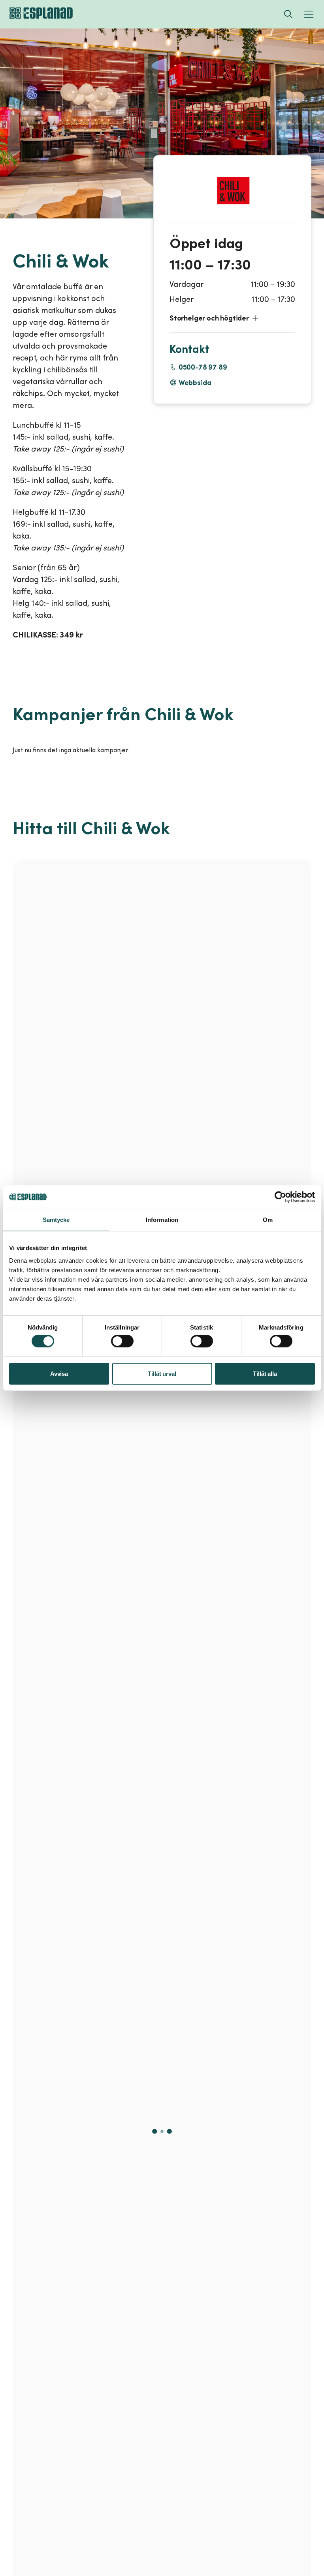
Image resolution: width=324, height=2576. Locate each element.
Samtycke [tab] (56, 1220)
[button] (232, 318)
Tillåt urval (162, 1374)
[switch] (122, 1341)
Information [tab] (162, 1220)
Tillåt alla (265, 1374)
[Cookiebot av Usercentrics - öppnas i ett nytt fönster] (280, 1197)
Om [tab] (268, 1220)
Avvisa (59, 1374)
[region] (162, 1604)
